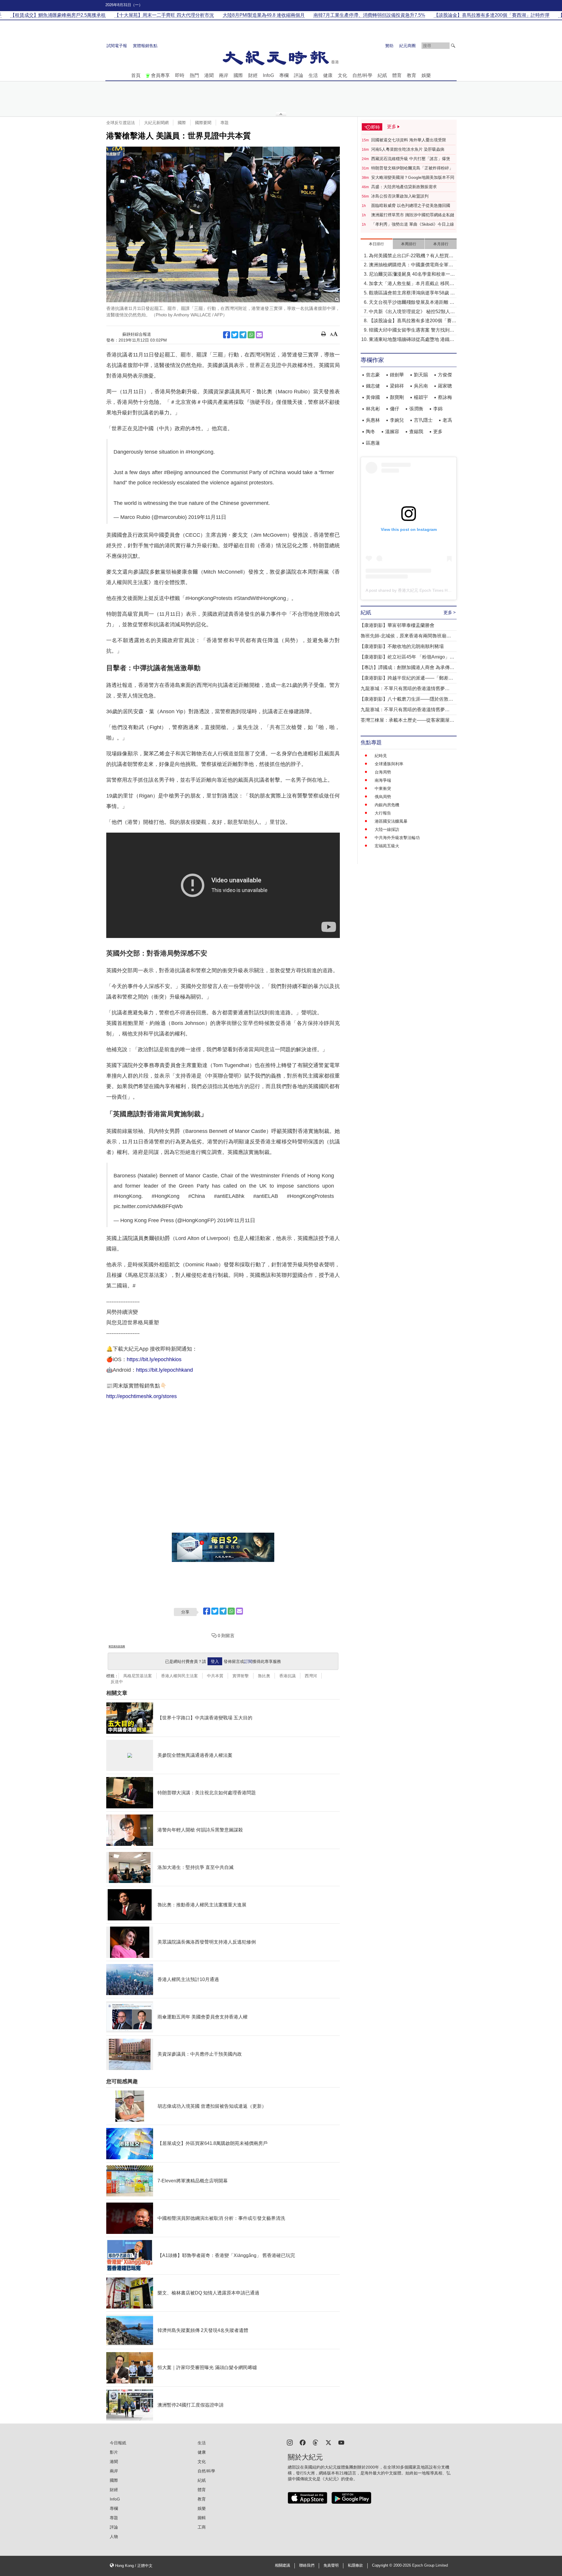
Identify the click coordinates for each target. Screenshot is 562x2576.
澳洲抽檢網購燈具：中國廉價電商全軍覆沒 (411, 265)
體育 (397, 75)
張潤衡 (416, 409)
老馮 (447, 420)
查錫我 (416, 432)
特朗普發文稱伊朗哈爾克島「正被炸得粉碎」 (412, 168)
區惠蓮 (373, 443)
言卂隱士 (423, 420)
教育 (412, 75)
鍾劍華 (397, 375)
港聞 (209, 75)
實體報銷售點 (145, 46)
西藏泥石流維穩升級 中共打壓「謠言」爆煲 (411, 159)
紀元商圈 (407, 46)
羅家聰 (445, 386)
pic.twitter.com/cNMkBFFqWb (148, 1206)
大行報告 (383, 813)
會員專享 (160, 75)
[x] (328, 2442)
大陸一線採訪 (387, 829)
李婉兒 (397, 420)
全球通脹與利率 (389, 764)
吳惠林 (373, 420)
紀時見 (381, 756)
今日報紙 (118, 2443)
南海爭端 (383, 780)
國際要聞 (203, 123)
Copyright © (383, 2565)
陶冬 (371, 432)
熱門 (194, 75)
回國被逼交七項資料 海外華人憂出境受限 (409, 140)
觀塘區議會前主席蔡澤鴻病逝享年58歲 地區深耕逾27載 (412, 293)
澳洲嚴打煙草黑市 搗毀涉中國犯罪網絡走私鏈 (413, 215)
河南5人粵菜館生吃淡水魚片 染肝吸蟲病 (408, 149)
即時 (180, 75)
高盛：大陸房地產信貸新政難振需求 (404, 187)
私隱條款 (355, 2565)
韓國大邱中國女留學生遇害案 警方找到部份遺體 (412, 331)
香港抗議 (287, 1676)
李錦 (438, 409)
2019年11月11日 (207, 517)
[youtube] (341, 2442)
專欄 (284, 75)
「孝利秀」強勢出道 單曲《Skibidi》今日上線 (413, 224)
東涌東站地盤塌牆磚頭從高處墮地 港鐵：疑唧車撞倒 (412, 340)
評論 (299, 75)
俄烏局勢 (383, 797)
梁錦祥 (397, 386)
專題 (225, 123)
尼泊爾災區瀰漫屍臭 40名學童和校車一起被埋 (412, 275)
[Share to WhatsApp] (251, 335)
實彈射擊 (241, 1676)
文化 (342, 75)
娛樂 (426, 75)
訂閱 (248, 1661)
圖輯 (202, 2518)
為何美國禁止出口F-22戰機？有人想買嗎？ (409, 256)
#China (277, 472)
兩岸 (224, 75)
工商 (202, 2527)
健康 (328, 75)
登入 (215, 1661)
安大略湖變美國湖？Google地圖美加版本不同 (413, 177)
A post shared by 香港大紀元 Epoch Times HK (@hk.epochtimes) (425, 590)
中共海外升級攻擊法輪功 (397, 838)
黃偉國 (373, 397)
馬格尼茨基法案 (138, 1676)
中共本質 (215, 1676)
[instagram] (290, 2442)
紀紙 (382, 75)
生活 (313, 75)
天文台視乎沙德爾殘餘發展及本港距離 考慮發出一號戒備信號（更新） (412, 303)
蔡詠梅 (445, 397)
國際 (238, 75)
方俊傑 (445, 375)
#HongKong (199, 452)
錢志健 (373, 386)
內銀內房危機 (387, 805)
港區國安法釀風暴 (391, 821)
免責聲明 (331, 2565)
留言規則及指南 (117, 1646)
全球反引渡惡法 (121, 123)
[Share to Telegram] (243, 335)
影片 (114, 2452)
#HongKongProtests (310, 1196)
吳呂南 (421, 386)
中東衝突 (383, 788)
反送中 (117, 1682)
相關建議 (282, 2565)
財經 (253, 75)
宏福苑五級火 (387, 846)
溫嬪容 (392, 432)
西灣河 (311, 1676)
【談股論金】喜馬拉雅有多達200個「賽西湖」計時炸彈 (413, 321)
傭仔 (395, 409)
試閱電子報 (117, 46)
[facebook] (303, 2442)
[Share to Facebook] (227, 335)
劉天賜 (421, 375)
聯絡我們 (307, 2565)
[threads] (316, 2442)
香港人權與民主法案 (179, 1676)
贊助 (389, 46)
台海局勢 (383, 772)
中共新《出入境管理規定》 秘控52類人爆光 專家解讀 (412, 312)
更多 (438, 432)
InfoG (268, 75)
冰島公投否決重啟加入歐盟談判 (400, 196)
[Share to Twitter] (235, 335)
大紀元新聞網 (156, 123)
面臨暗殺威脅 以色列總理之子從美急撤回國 (411, 205)
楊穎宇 (421, 397)
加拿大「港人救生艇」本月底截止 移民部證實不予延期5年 (412, 284)
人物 (114, 2536)
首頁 (136, 75)
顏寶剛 (397, 397)
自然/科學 (362, 75)
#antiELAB (266, 1196)
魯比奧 (264, 1676)
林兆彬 (373, 409)
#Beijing (173, 472)
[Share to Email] (259, 335)
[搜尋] (453, 46)
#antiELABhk (229, 1196)
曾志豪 (373, 375)
